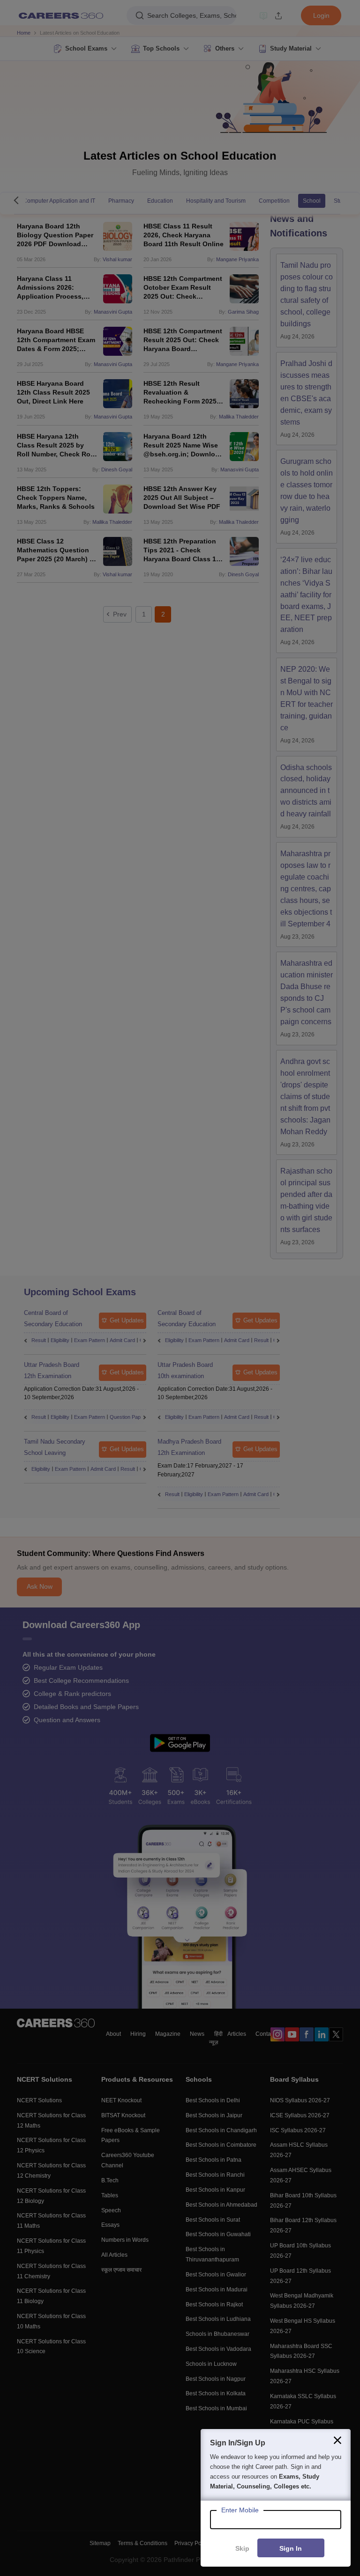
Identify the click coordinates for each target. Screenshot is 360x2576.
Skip (242, 2548)
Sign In (291, 2548)
